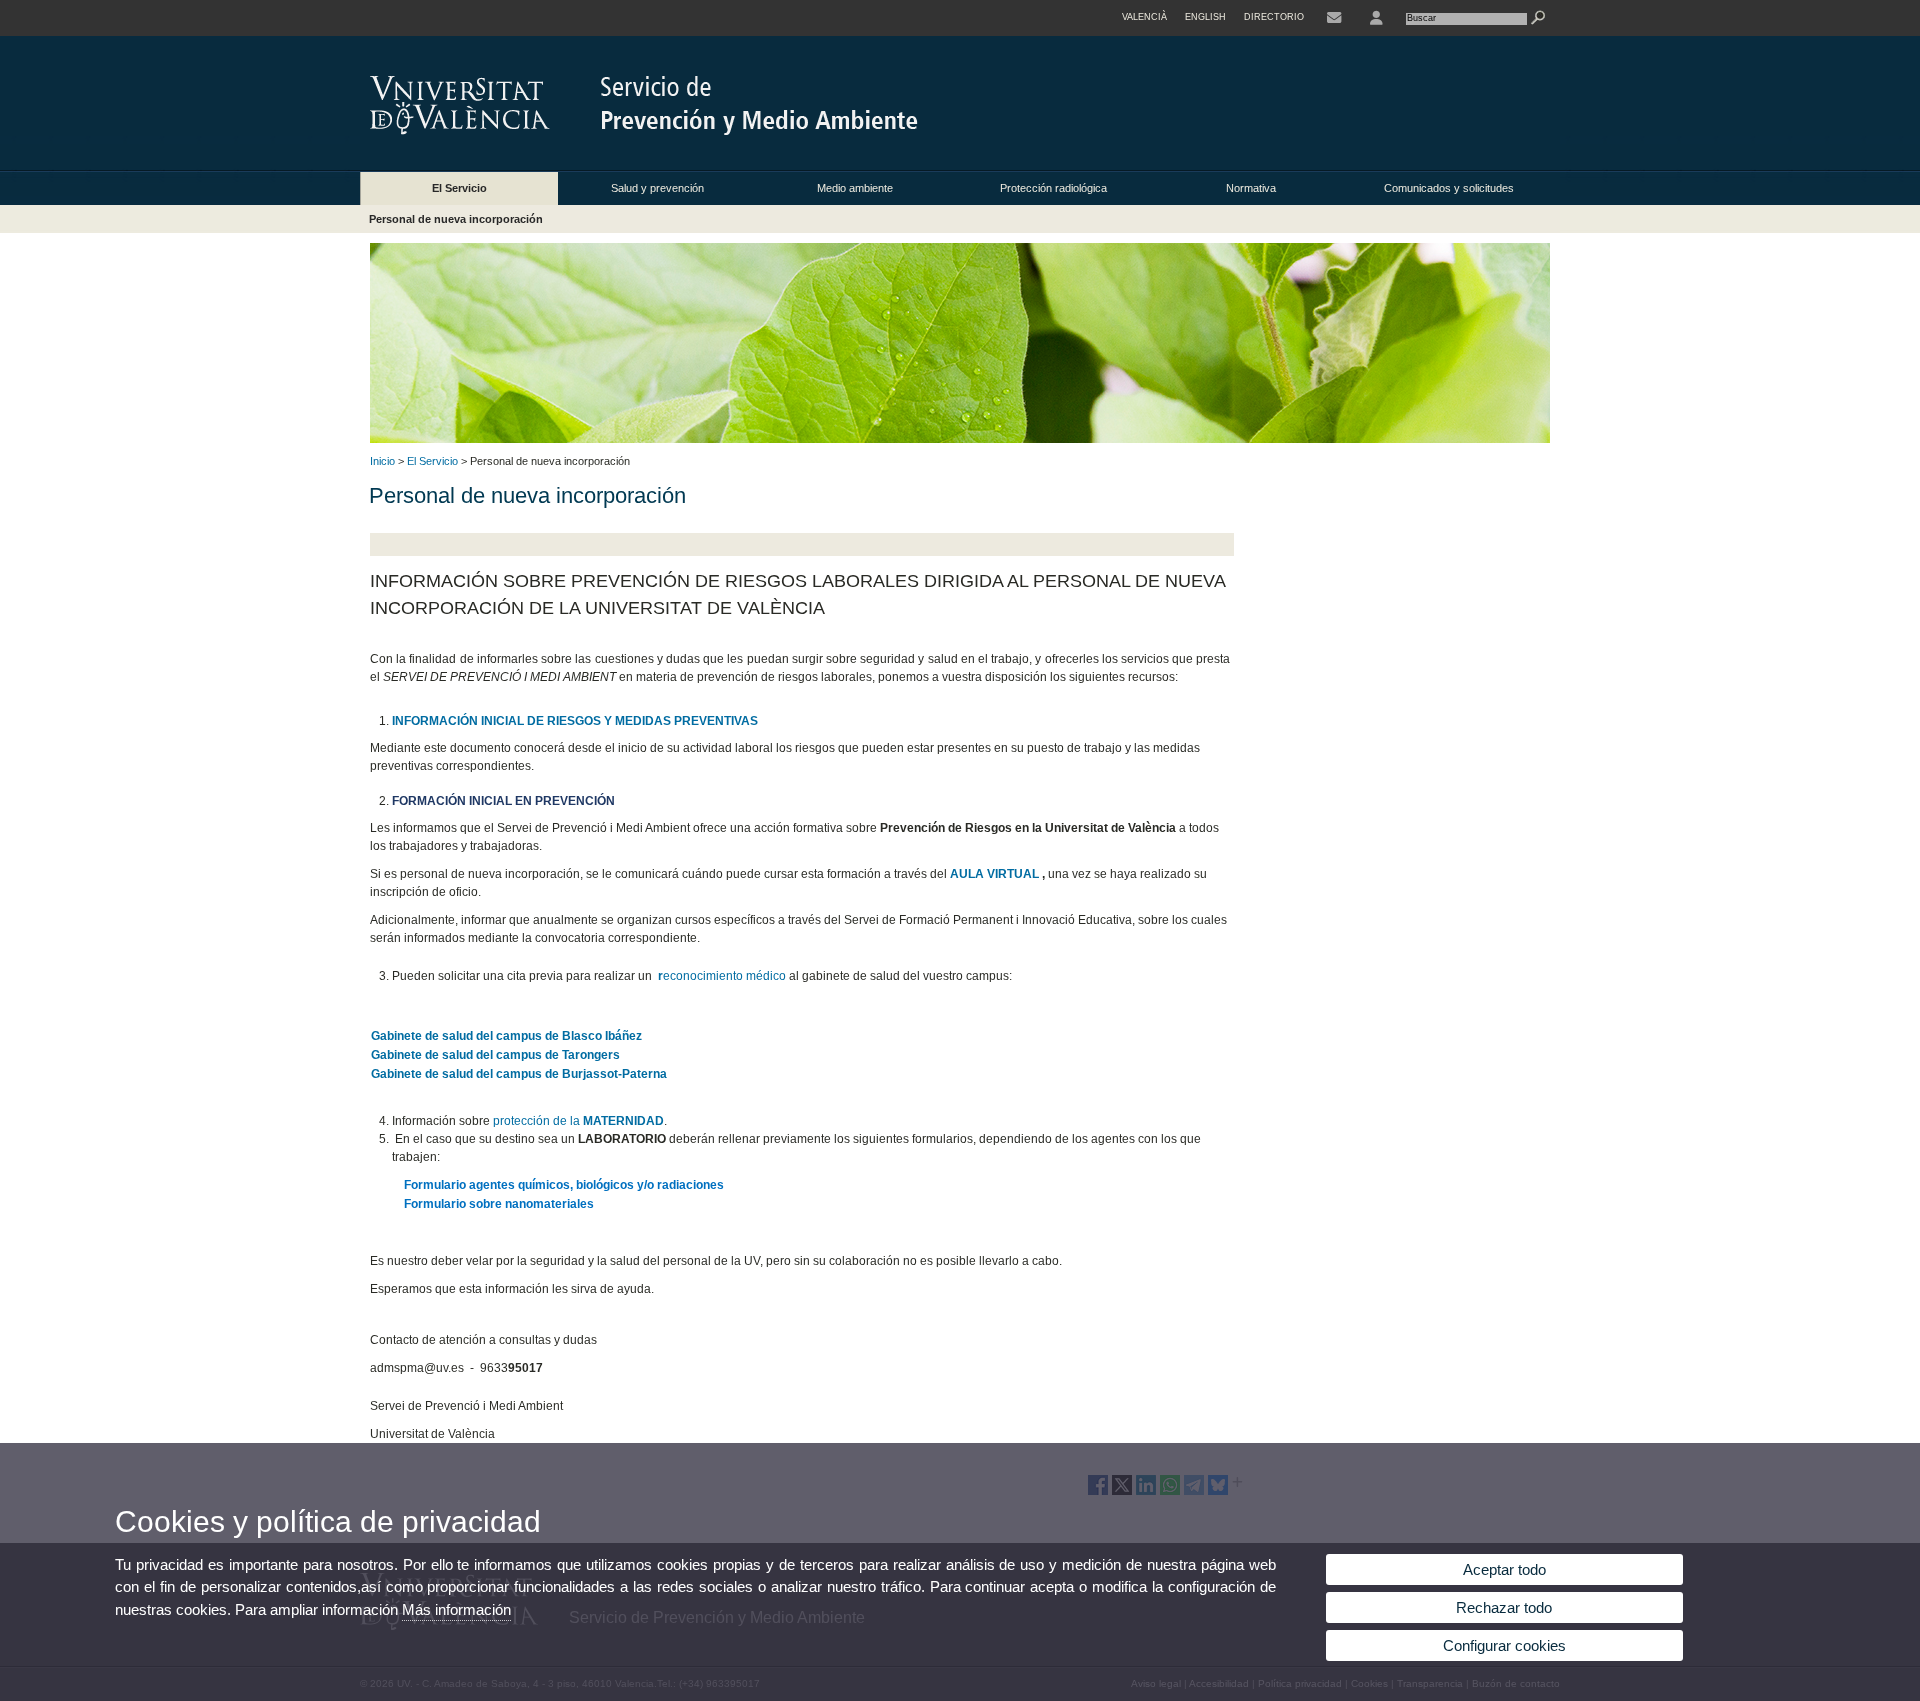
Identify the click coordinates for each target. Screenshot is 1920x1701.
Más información (456, 1609)
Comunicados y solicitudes (1449, 188)
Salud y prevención (657, 188)
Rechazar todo (1504, 1607)
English (1205, 17)
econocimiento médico (722, 976)
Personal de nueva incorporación (456, 219)
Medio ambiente (855, 188)
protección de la (578, 1121)
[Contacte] (1334, 18)
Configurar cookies (1504, 1645)
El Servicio (459, 188)
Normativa (1251, 188)
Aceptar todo (1504, 1569)
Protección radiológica (1053, 188)
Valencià (1144, 17)
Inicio (382, 461)
